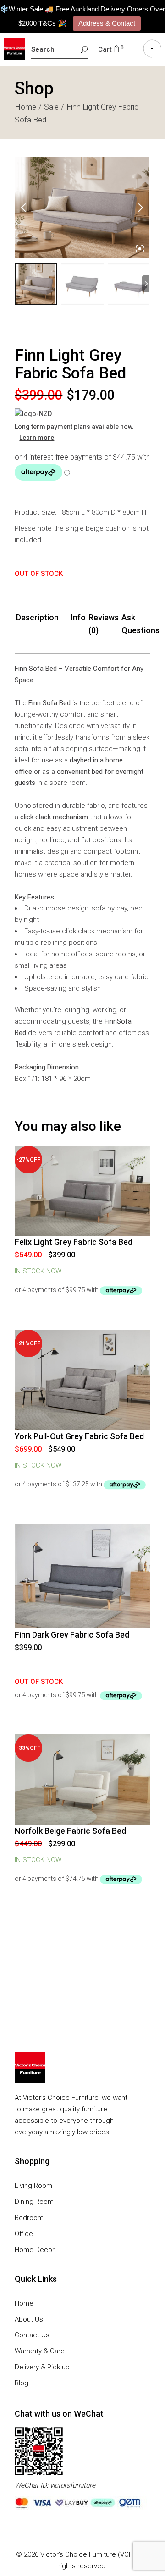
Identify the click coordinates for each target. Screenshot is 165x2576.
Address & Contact (107, 23)
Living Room (33, 2186)
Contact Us (32, 2335)
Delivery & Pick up (42, 2367)
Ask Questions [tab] (140, 624)
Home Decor (35, 2250)
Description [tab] (37, 617)
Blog (22, 2383)
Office (24, 2234)
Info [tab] (78, 617)
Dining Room (34, 2202)
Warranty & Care (40, 2351)
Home (24, 2303)
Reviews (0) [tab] (104, 624)
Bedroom (29, 2218)
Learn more (37, 438)
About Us (29, 2319)
